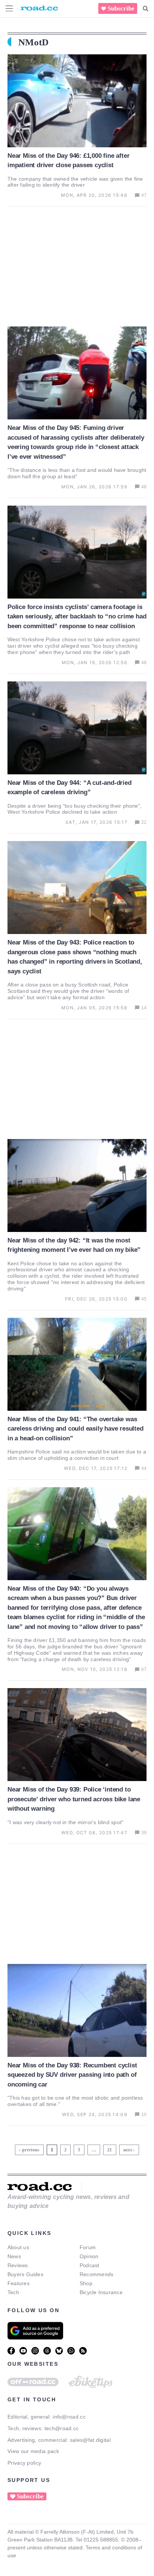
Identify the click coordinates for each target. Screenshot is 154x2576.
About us (18, 2247)
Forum (88, 2247)
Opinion (89, 2256)
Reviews (18, 2265)
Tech (13, 2292)
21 (110, 2149)
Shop (86, 2283)
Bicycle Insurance (101, 2292)
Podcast (90, 2265)
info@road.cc (69, 2417)
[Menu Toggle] (9, 8)
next (128, 2150)
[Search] (146, 9)
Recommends (96, 2274)
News (14, 2256)
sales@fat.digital (90, 2440)
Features (19, 2283)
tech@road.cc (62, 2428)
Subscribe (121, 8)
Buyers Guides (25, 2274)
